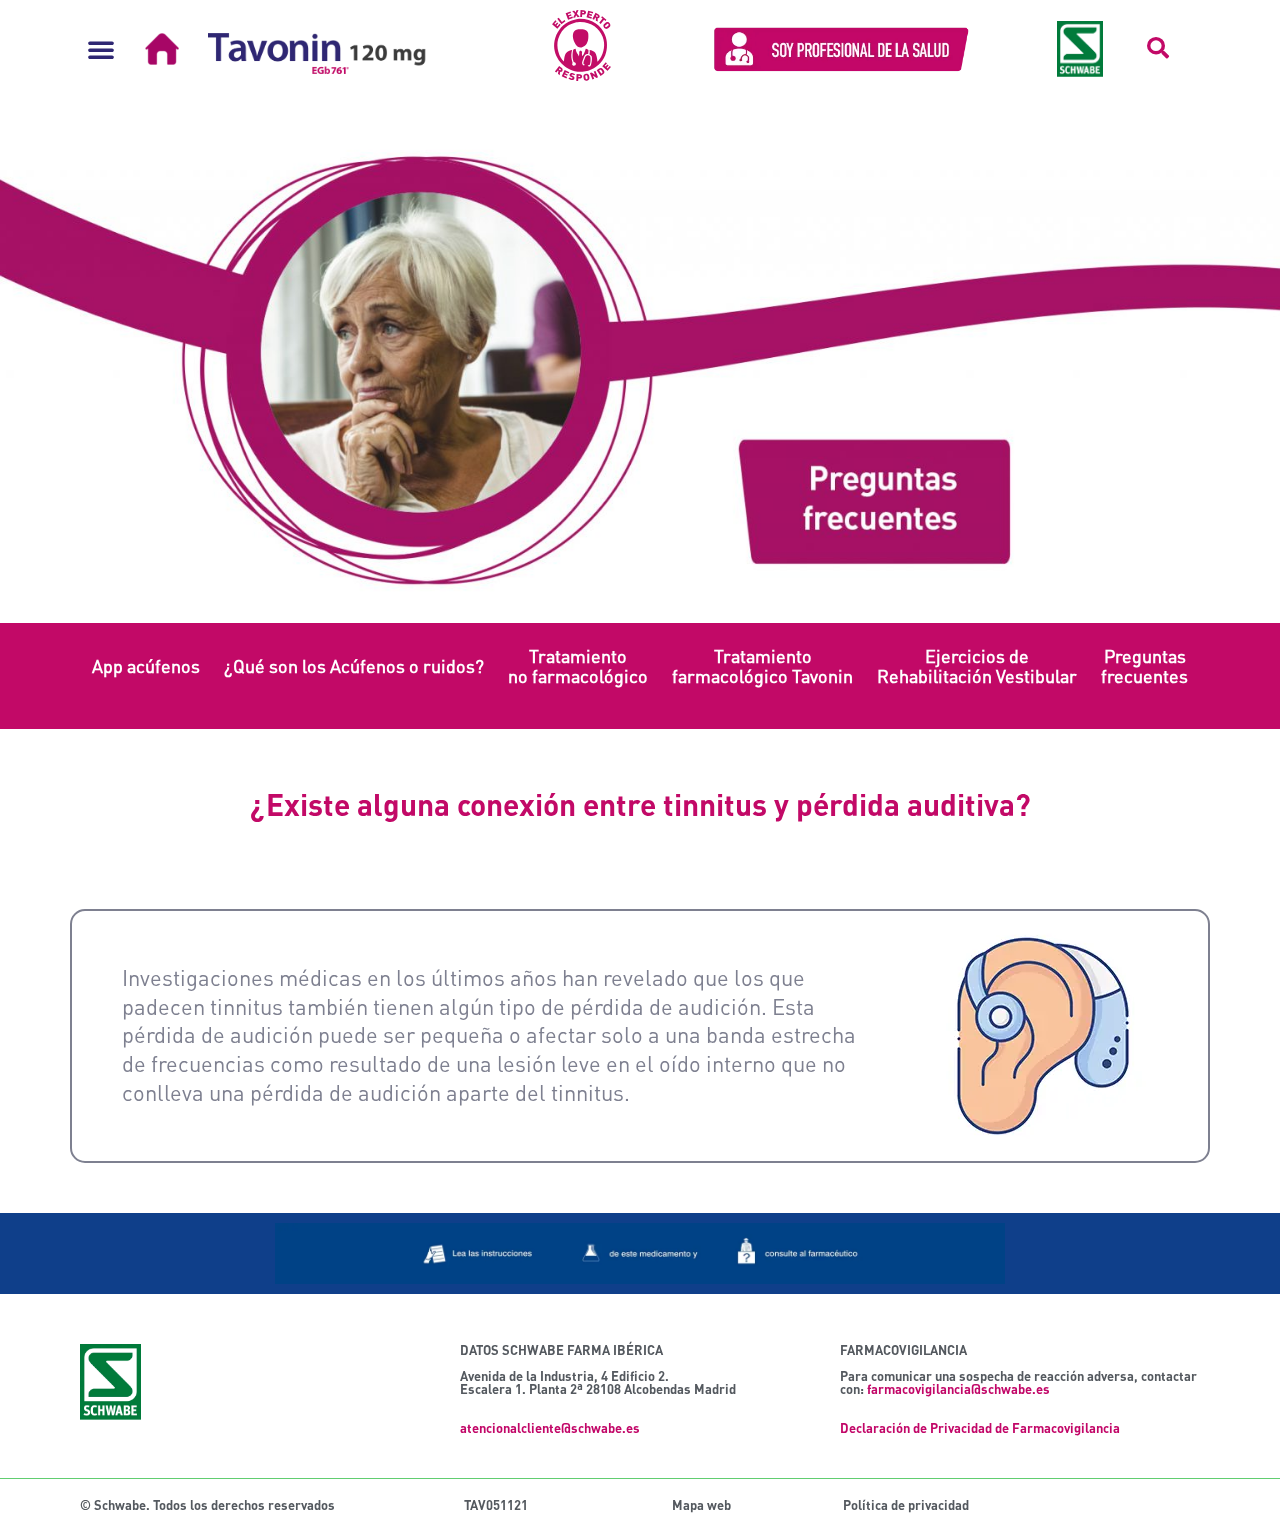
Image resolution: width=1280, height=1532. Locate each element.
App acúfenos (146, 666)
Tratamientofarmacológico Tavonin (762, 666)
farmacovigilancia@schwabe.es (958, 1389)
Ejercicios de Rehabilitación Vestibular (977, 666)
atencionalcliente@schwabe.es (550, 1428)
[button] (101, 49)
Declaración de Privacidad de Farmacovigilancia (980, 1428)
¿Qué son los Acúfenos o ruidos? (354, 666)
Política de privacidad (906, 1505)
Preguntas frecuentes (1144, 666)
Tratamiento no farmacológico (578, 666)
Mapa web (701, 1505)
